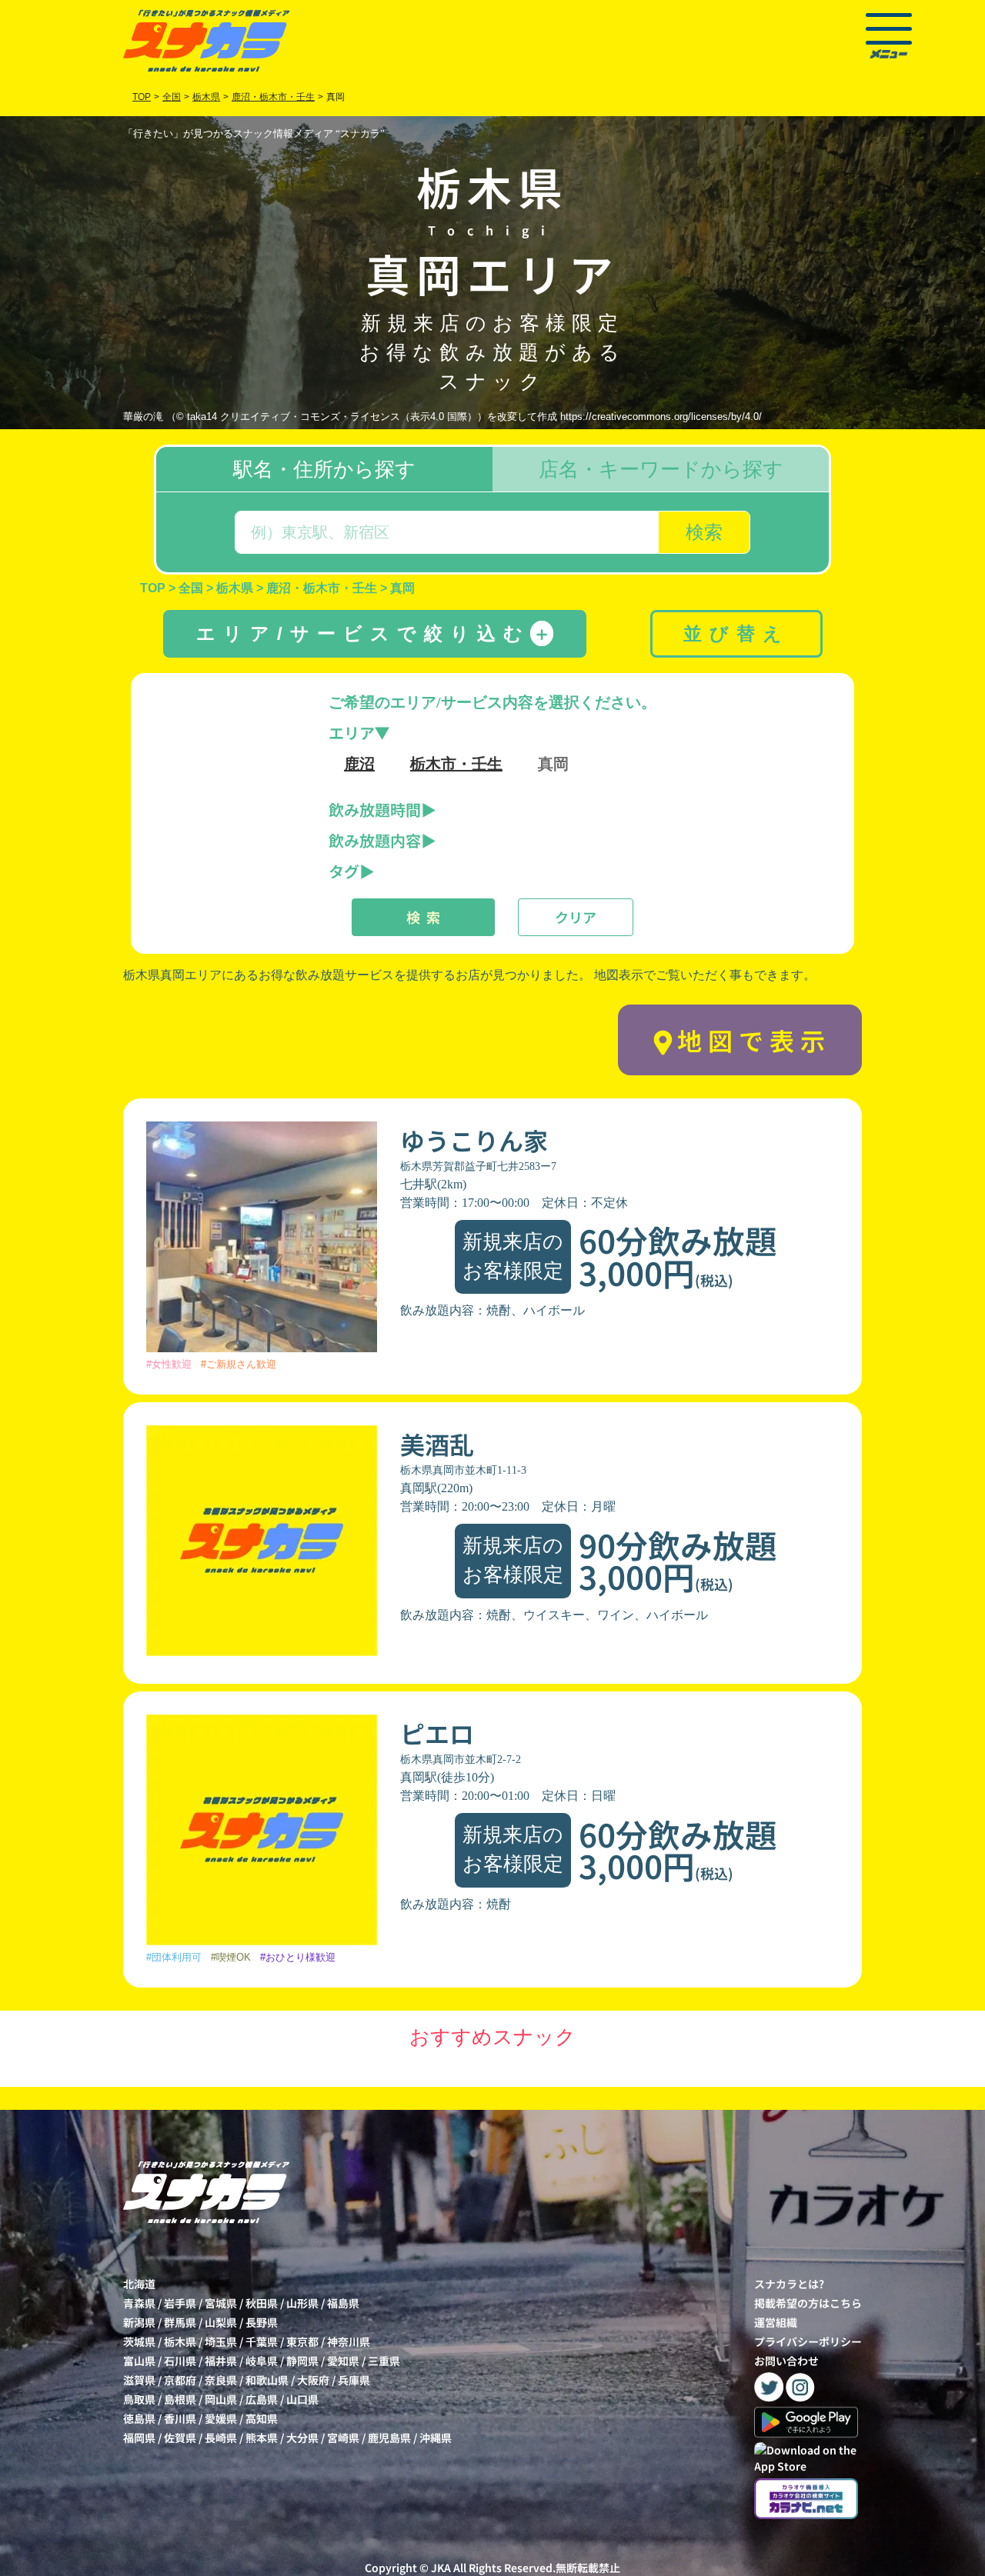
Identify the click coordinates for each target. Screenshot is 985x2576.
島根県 (180, 2399)
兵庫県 (354, 2380)
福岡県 (139, 2438)
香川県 (180, 2418)
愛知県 (343, 2361)
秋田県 (262, 2303)
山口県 (302, 2399)
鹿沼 (359, 764)
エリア (352, 733)
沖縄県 (436, 2438)
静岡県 (302, 2361)
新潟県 (139, 2322)
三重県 (384, 2361)
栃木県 (180, 2341)
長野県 (262, 2322)
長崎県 (221, 2438)
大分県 (302, 2438)
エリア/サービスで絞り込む (374, 633)
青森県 (139, 2303)
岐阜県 (262, 2361)
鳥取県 (139, 2399)
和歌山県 (267, 2380)
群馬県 (180, 2322)
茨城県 (139, 2341)
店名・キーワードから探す (661, 469)
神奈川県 (349, 2341)
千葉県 (262, 2341)
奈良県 (221, 2380)
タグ (344, 871)
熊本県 (262, 2438)
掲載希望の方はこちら (808, 2303)
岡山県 (221, 2399)
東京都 (302, 2341)
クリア (576, 917)
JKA (441, 2568)
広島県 (262, 2399)
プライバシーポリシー (808, 2341)
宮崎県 (343, 2438)
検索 (704, 532)
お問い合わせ (786, 2361)
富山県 (139, 2361)
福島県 (343, 2303)
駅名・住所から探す (324, 469)
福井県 (221, 2361)
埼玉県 (221, 2341)
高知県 (262, 2418)
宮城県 (221, 2303)
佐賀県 (180, 2438)
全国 (172, 97)
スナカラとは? (789, 2284)
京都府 (180, 2380)
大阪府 (313, 2380)
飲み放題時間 (375, 810)
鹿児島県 (389, 2438)
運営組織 (776, 2322)
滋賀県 (139, 2380)
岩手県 (180, 2303)
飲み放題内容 (375, 840)
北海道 (139, 2284)
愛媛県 (221, 2418)
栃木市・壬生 (456, 764)
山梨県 (221, 2322)
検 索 (423, 917)
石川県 (180, 2361)
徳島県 (139, 2418)
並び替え (736, 633)
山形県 (302, 2303)
